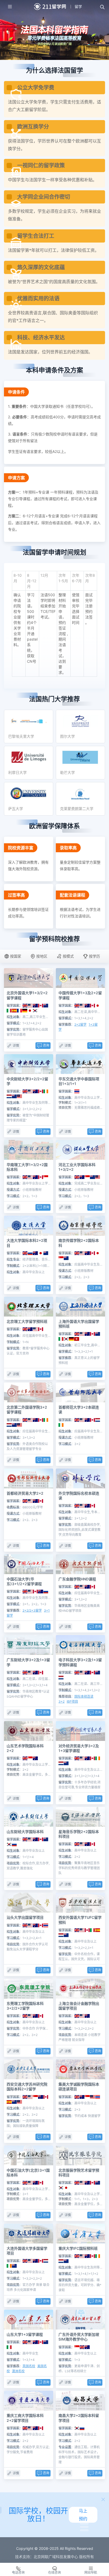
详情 (16, 1046)
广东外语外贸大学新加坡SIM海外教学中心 (79, 2337)
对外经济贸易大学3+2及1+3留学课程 (79, 1748)
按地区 (42, 956)
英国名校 (29, 2366)
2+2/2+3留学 (32, 1610)
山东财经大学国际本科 (25, 1832)
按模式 (68, 956)
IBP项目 (72, 1701)
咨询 (46, 1045)
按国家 (16, 956)
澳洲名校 (18, 2371)
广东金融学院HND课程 (77, 1579)
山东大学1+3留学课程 (25, 2334)
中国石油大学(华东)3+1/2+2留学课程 (24, 1581)
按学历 (94, 956)
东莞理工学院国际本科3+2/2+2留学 (25, 2006)
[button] (102, 7)
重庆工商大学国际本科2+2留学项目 (25, 2418)
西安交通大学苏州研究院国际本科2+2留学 (27, 2087)
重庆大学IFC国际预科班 (78, 2248)
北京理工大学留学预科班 (27, 1321)
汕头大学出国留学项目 (25, 1917)
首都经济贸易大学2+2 (25, 1493)
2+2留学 (80, 1024)
